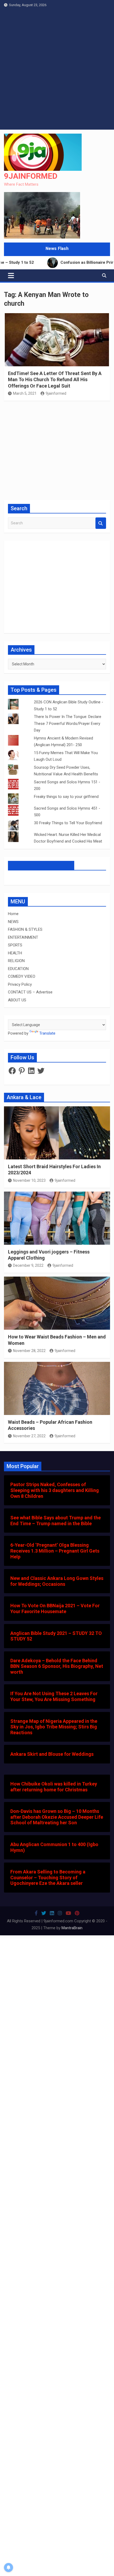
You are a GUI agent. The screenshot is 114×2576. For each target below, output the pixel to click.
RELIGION (16, 961)
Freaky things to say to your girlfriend (66, 797)
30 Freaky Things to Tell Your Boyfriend (69, 823)
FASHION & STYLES (25, 929)
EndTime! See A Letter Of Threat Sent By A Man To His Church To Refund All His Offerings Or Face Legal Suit (55, 380)
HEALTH (15, 953)
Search (101, 523)
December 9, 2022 (28, 1265)
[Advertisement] (57, 70)
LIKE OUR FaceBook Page (41, 865)
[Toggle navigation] (11, 275)
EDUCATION (18, 969)
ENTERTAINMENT (23, 937)
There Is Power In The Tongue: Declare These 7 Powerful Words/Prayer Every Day (68, 723)
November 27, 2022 (29, 1436)
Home (13, 914)
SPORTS (15, 945)
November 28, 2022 (29, 1351)
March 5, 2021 (25, 393)
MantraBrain (72, 1928)
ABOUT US (17, 1000)
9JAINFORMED (31, 176)
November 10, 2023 (29, 1180)
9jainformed (56, 393)
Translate (47, 1033)
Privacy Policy (20, 984)
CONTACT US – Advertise (30, 992)
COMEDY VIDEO (22, 976)
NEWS (13, 922)
